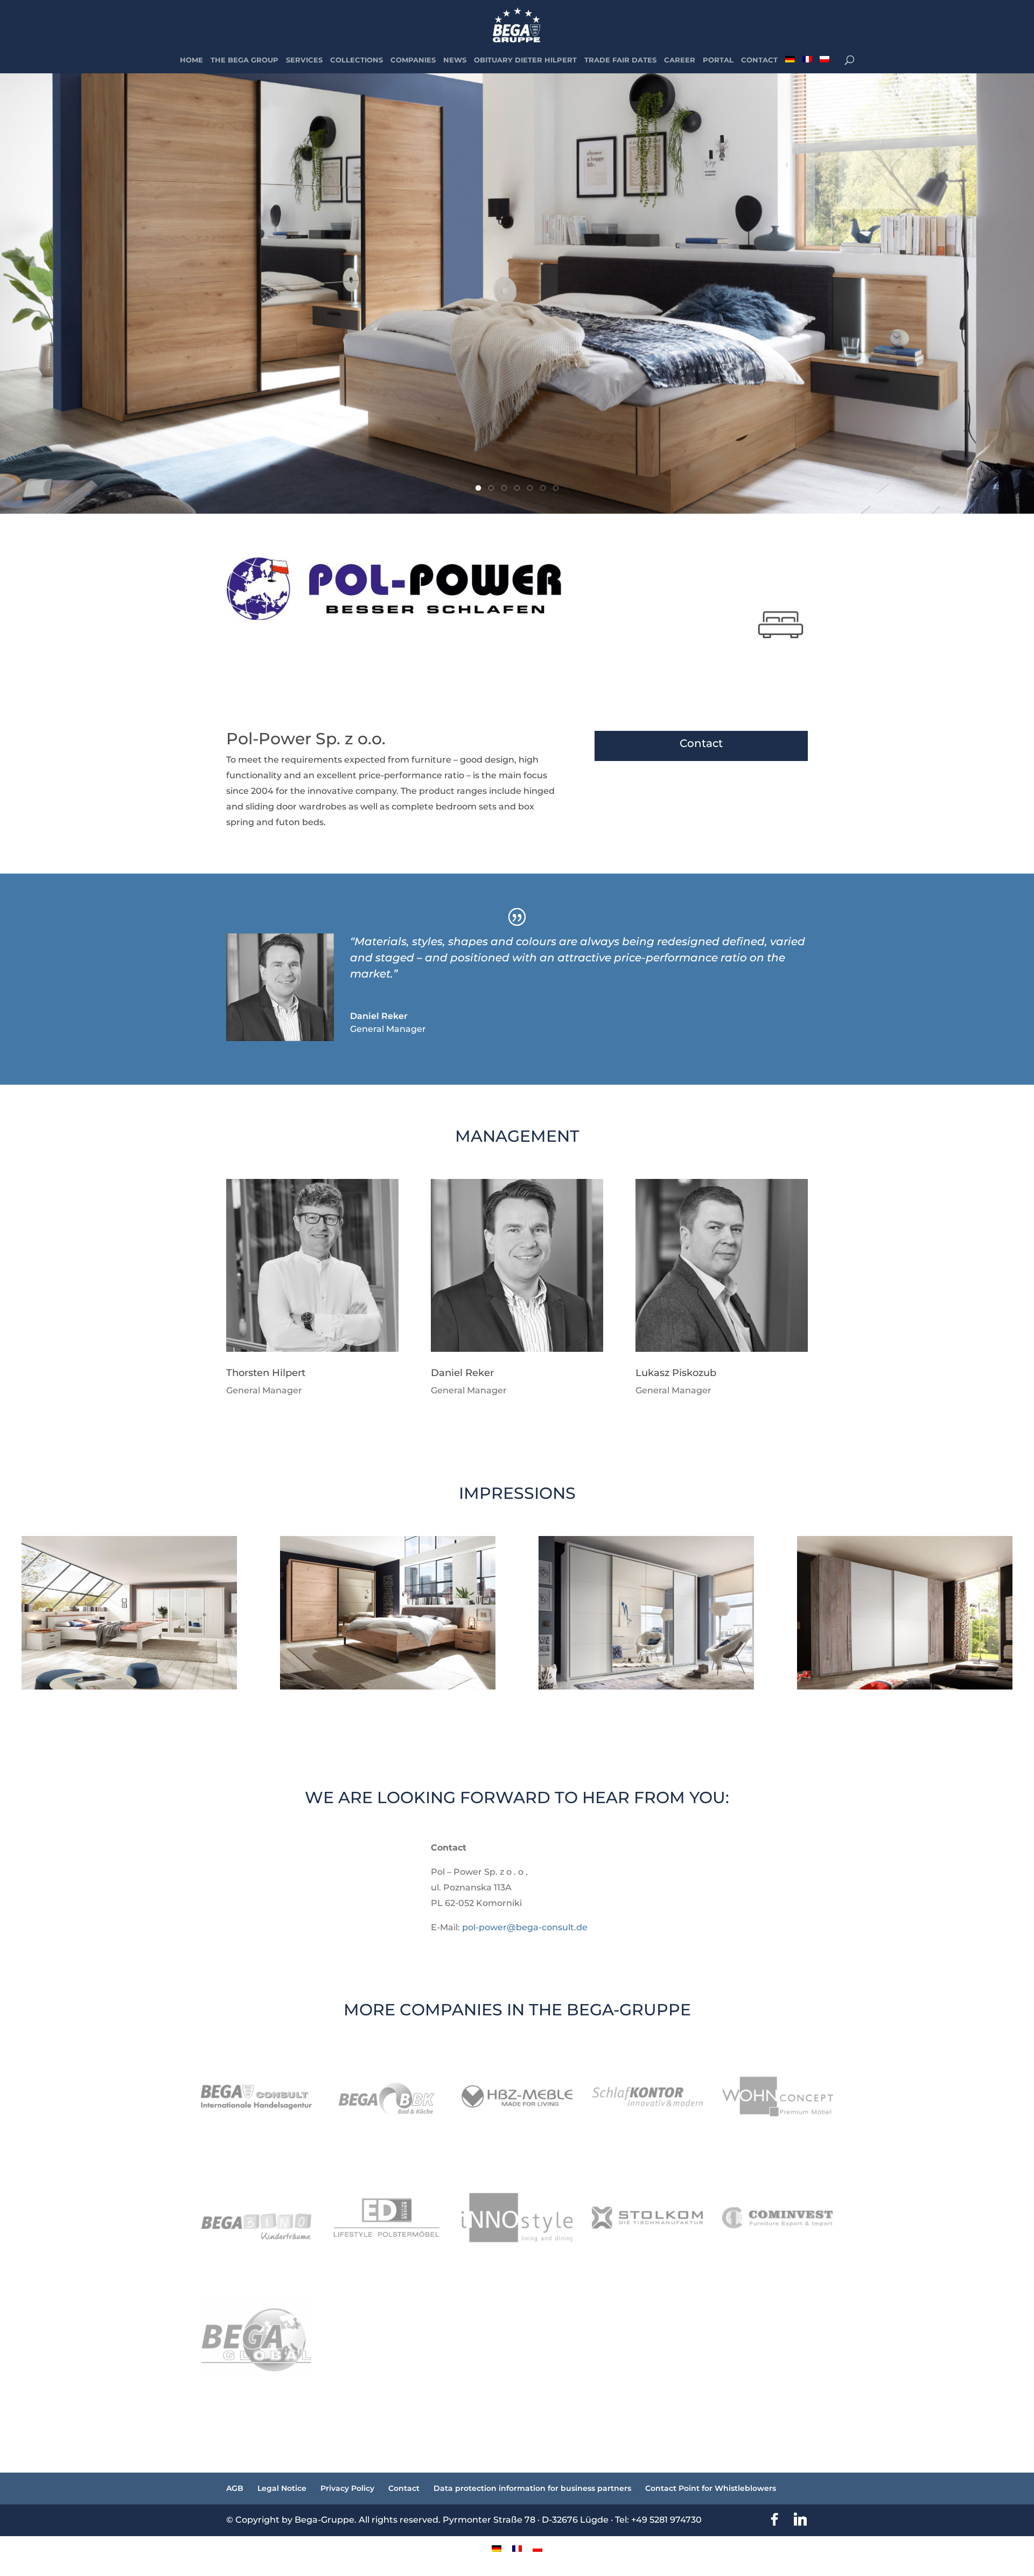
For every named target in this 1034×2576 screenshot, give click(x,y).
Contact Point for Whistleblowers (711, 2488)
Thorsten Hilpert (266, 1373)
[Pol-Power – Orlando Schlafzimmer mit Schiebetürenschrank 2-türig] (388, 1689)
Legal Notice (282, 2488)
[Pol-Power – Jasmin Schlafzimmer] (130, 1689)
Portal (718, 60)
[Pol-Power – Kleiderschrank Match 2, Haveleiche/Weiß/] (905, 1689)
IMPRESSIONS (517, 1494)
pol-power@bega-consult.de (525, 1927)
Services (304, 60)
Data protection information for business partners (532, 2488)
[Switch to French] (807, 65)
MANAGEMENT (517, 1137)
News (455, 60)
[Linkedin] (800, 2519)
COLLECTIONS (357, 60)
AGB (235, 2488)
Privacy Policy (347, 2488)
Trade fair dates (620, 60)
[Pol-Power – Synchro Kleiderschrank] (647, 1689)
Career (680, 60)
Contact (759, 60)
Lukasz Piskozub (676, 1373)
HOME (191, 60)
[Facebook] (774, 2519)
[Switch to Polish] (825, 65)
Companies (413, 60)
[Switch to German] (790, 65)
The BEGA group (244, 60)
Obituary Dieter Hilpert (525, 60)
